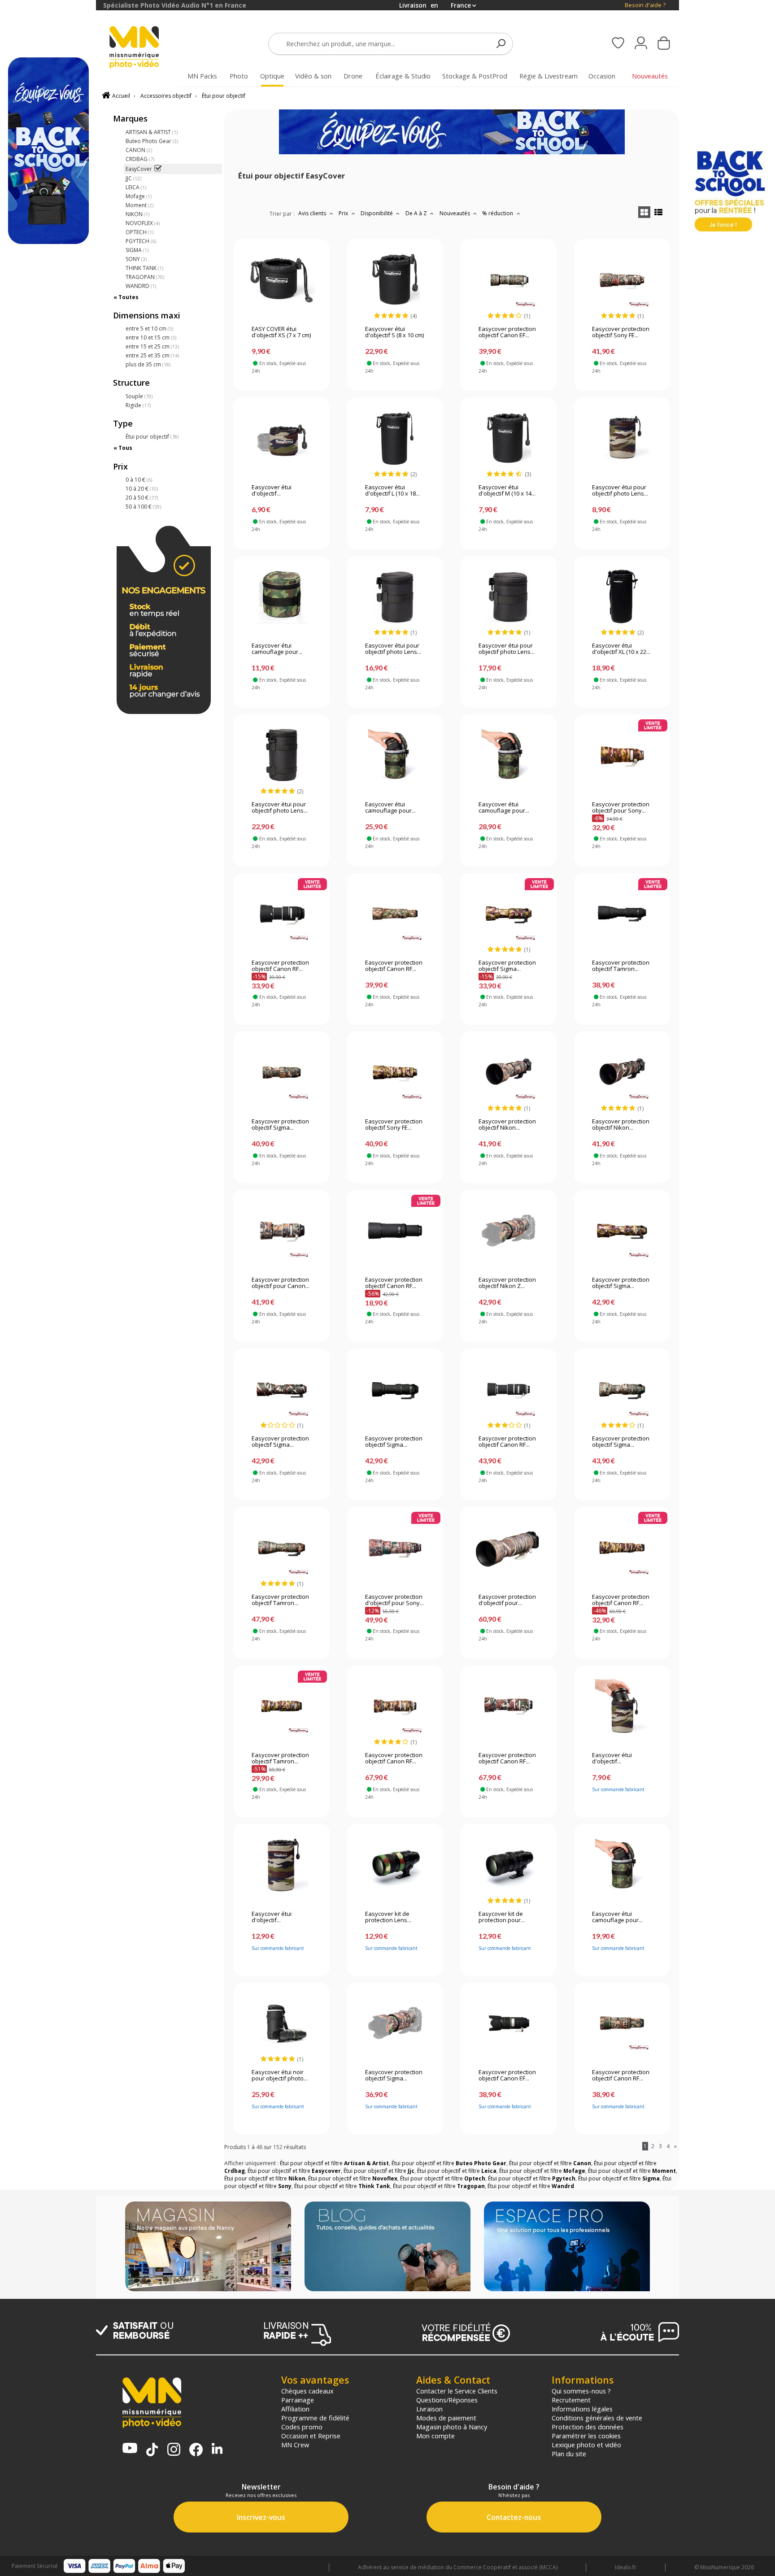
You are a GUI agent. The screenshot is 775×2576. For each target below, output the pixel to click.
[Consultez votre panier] (664, 44)
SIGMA (137, 250)
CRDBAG (140, 159)
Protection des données (588, 2427)
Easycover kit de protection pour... (502, 1917)
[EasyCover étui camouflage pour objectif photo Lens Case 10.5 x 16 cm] (395, 755)
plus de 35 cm (148, 364)
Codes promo (302, 2427)
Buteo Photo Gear (152, 141)
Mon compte (435, 2436)
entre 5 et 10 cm (149, 329)
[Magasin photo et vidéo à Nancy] (208, 2247)
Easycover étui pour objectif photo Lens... (620, 491)
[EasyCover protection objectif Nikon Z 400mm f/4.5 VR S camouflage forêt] (508, 1231)
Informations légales (582, 2409)
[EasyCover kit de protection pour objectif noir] (508, 1865)
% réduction (498, 213)
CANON (139, 150)
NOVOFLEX (143, 223)
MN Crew (295, 2445)
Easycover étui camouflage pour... (277, 649)
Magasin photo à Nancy (452, 2427)
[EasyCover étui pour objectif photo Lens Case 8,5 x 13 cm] (508, 596)
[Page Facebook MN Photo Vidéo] (196, 2450)
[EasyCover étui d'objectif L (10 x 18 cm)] (395, 438)
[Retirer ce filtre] (158, 169)
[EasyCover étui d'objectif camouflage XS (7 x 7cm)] (281, 438)
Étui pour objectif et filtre (334, 2163)
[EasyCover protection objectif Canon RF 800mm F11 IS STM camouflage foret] (395, 914)
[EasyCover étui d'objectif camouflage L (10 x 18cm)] (622, 1706)
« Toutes (126, 297)
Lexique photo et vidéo (586, 2445)
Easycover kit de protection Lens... (388, 1917)
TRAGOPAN (145, 277)
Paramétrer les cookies (586, 2436)
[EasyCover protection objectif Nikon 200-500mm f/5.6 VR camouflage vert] (622, 1072)
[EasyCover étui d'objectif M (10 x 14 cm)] (508, 438)
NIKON (137, 214)
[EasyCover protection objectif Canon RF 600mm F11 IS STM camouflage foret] (622, 2023)
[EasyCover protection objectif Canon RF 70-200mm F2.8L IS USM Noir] (281, 914)
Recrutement (571, 2400)
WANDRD (141, 286)
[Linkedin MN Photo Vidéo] (217, 2449)
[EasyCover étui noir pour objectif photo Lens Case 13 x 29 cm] (281, 2023)
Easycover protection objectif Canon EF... (507, 332)
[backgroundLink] (48, 1288)
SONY (136, 259)
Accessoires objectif (166, 96)
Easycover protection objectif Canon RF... (280, 966)
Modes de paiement (446, 2418)
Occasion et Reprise (311, 2436)
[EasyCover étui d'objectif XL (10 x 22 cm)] (622, 596)
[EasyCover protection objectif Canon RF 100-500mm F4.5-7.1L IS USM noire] (508, 1389)
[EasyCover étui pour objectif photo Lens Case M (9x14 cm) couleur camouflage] (622, 438)
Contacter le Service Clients (457, 2391)
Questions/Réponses (447, 2400)
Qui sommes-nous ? (581, 2391)
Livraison (429, 2409)
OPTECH (139, 232)
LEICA (136, 187)
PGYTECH (141, 241)
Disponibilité (377, 213)
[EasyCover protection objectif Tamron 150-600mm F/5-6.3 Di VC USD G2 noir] (622, 914)
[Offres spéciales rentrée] (452, 152)
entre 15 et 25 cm (152, 346)
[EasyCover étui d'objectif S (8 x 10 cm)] (395, 280)
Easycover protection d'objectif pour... (507, 1600)
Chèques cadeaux (307, 2391)
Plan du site (569, 2454)
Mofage (139, 196)
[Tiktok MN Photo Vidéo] (152, 2450)
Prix (344, 213)
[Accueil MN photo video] (144, 48)
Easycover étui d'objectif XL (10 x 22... (621, 649)
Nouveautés (455, 213)
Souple (139, 396)
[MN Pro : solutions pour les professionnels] (567, 2247)
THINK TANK (144, 268)
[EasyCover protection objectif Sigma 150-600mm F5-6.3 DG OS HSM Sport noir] (395, 1389)
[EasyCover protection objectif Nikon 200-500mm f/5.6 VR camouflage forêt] (508, 1072)
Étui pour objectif (224, 96)
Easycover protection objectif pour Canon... (281, 1283)
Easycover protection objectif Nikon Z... (507, 1283)
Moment (139, 205)
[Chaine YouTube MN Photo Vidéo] (130, 2449)
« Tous (123, 448)
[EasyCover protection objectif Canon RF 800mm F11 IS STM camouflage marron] (622, 1548)
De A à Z (417, 213)
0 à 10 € (139, 480)
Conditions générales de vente (597, 2418)
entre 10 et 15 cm (151, 337)
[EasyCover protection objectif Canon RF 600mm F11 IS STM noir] (395, 1231)
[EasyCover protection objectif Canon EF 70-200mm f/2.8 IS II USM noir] (508, 2023)
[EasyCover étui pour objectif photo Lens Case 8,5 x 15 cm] (395, 596)
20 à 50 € (142, 498)
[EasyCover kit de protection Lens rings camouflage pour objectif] (395, 1865)
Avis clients (313, 213)
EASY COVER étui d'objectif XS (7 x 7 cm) (281, 332)
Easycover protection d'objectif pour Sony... (394, 1600)
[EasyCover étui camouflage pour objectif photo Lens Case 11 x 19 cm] (622, 1865)
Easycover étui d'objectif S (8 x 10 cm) (394, 332)
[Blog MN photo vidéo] (387, 2247)
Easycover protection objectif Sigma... (507, 966)
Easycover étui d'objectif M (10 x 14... (507, 491)
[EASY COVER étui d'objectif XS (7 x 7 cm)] (281, 280)
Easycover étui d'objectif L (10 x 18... (392, 491)
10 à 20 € (142, 489)
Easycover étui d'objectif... (272, 491)
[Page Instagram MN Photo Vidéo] (174, 2450)
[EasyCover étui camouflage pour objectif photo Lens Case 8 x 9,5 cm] (281, 596)
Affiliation (295, 2409)
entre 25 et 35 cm (152, 355)
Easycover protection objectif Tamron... (621, 966)
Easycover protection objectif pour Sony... (621, 808)
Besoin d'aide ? (645, 5)
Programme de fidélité (315, 2418)
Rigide (138, 405)
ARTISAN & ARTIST (152, 132)
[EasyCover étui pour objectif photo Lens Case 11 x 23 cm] (281, 755)
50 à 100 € (143, 507)
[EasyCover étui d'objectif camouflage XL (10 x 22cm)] (281, 1865)
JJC (133, 178)
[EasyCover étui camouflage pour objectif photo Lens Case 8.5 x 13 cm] (508, 755)
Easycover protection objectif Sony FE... (621, 332)
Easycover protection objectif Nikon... (507, 1125)
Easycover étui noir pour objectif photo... (280, 2076)
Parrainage (298, 2400)
